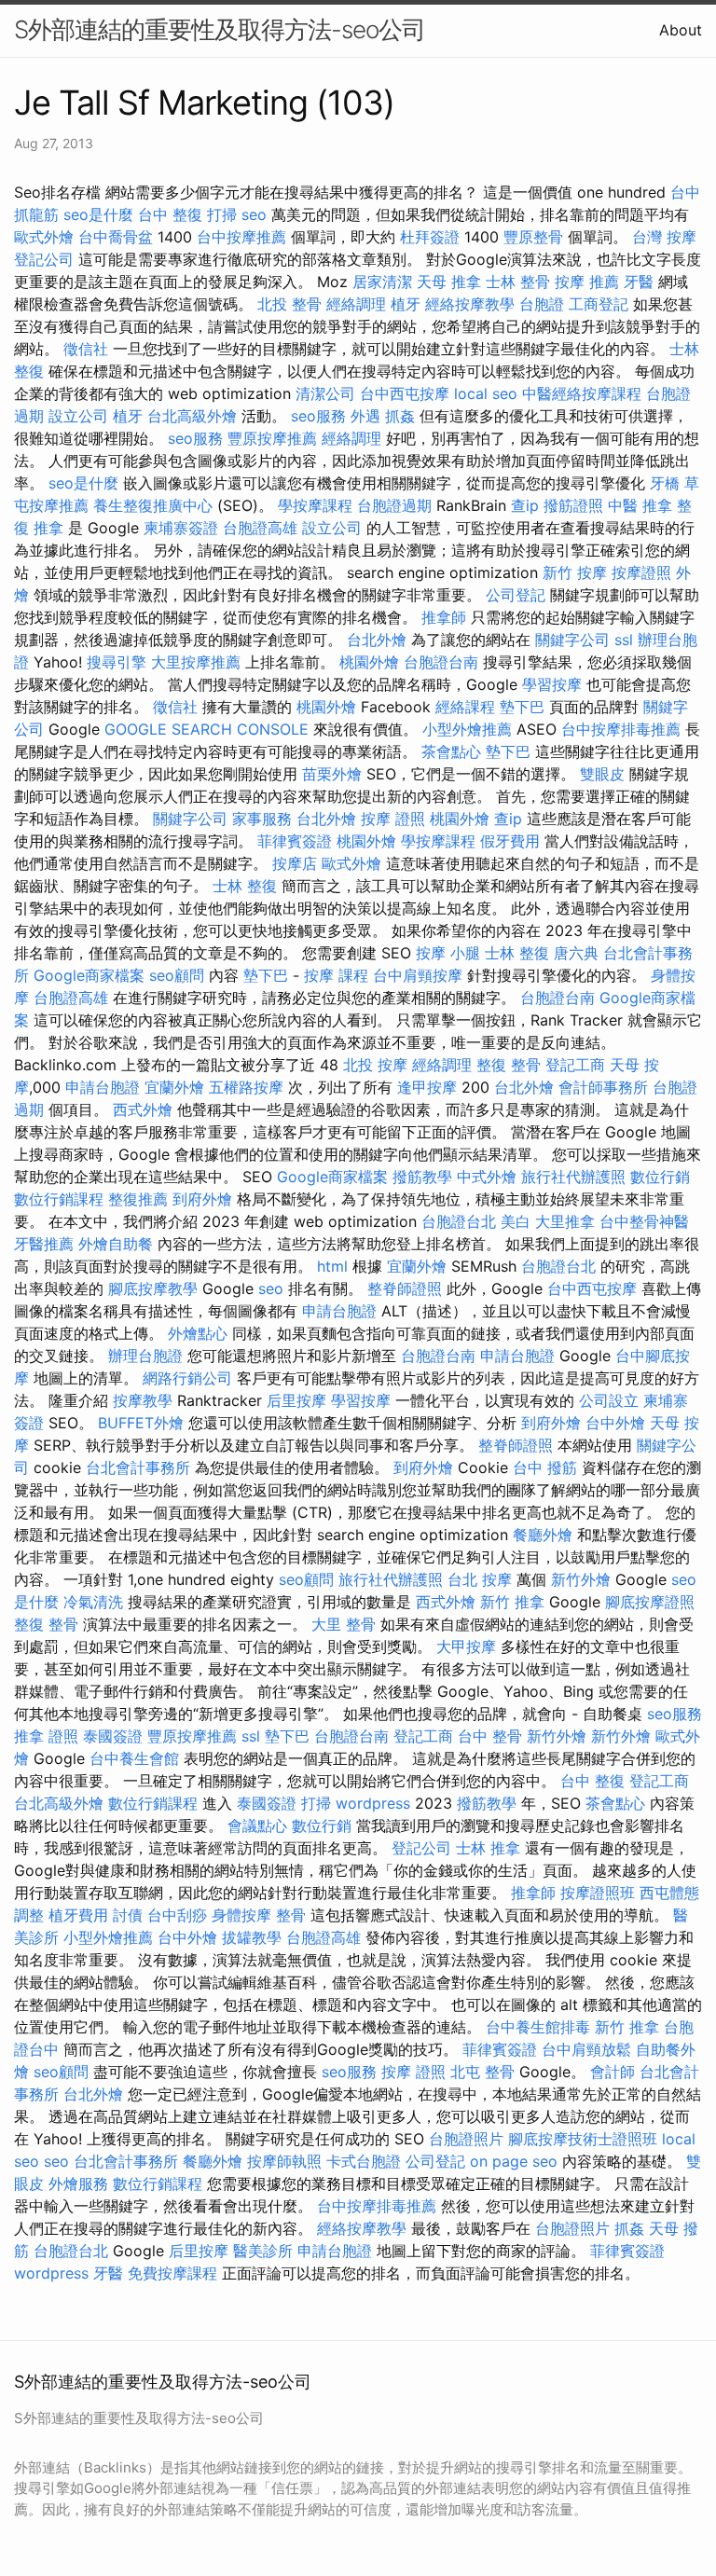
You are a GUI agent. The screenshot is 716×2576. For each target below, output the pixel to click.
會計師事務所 (603, 1087)
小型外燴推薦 (467, 729)
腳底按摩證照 (650, 1602)
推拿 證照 (46, 1736)
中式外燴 (487, 1177)
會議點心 (257, 1825)
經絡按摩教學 (470, 304)
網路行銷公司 (187, 1378)
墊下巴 (522, 707)
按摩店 (295, 863)
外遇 (365, 416)
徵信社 (86, 349)
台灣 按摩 (664, 237)
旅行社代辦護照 (573, 1177)
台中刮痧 (177, 1915)
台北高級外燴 (192, 416)
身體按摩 (241, 1915)
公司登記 (516, 595)
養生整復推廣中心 (153, 505)
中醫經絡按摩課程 (582, 393)
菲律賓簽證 (295, 841)
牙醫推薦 (44, 1244)
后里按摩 (296, 1400)
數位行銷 (660, 1177)
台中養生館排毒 (538, 2027)
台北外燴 (377, 640)
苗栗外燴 (332, 774)
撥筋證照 (573, 505)
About (681, 30)
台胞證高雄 (260, 528)
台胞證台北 (459, 1221)
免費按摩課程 (172, 2273)
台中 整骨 (490, 1736)
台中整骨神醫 (644, 1221)
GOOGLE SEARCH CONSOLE (207, 729)
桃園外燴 (369, 662)
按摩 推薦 (587, 282)
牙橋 (665, 483)
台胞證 (542, 304)
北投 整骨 (289, 304)
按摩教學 (143, 1400)
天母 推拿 (449, 282)
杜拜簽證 (430, 237)
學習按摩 (552, 684)
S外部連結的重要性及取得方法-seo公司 (220, 29)
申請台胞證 (103, 1087)
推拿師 (444, 617)
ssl (624, 640)
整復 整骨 (509, 1065)
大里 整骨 (344, 1624)
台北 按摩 (480, 1579)
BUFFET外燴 (141, 1423)
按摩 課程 (336, 975)
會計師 (613, 2072)
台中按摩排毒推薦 (621, 729)
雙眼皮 (602, 774)
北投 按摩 (375, 1065)
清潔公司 (325, 393)
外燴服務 (78, 2183)
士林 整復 (245, 886)
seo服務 (318, 416)
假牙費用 (510, 841)
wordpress (373, 1803)
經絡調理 (356, 304)
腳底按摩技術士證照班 (583, 2139)
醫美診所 (263, 2251)
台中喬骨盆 (116, 237)
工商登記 (599, 304)
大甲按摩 (466, 1646)
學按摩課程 (315, 505)
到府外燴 (202, 1199)
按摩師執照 (284, 2161)
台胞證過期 (394, 505)
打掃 (222, 214)
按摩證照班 (598, 1893)
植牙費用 (78, 1915)
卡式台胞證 (364, 2161)
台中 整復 (170, 214)
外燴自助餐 (116, 1244)
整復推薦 (138, 1199)
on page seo (514, 2161)
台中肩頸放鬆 (586, 2049)
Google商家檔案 (89, 975)
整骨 (291, 1915)
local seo (486, 393)
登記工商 (575, 1065)
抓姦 (400, 416)
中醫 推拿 (640, 505)
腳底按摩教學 (153, 1288)
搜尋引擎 (117, 662)
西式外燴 (143, 1109)
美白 (516, 1221)
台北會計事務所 (138, 1467)
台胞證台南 (441, 662)
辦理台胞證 (145, 1356)
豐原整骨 (533, 237)
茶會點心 (451, 751)
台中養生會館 (134, 1758)
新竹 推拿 (512, 1602)
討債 (128, 1915)
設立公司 (78, 416)
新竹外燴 (581, 1579)
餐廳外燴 (543, 1535)
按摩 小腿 (448, 953)
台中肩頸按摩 (418, 975)
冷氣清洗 (93, 1602)
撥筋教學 (422, 1177)
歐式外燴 (44, 237)
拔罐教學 (252, 1937)
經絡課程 (465, 707)
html (332, 1266)
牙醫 (639, 282)
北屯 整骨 (482, 2072)
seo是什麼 (98, 214)
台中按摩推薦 (241, 237)
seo (254, 214)
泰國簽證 (113, 1736)
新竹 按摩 (575, 572)
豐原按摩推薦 (272, 438)
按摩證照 (641, 572)
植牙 (406, 304)
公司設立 (609, 1400)
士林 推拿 (488, 1848)
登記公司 (44, 259)
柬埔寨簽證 (181, 528)
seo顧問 (177, 975)
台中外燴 (615, 1423)
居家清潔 (382, 282)
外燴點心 (198, 1333)
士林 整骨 (518, 282)
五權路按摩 (246, 1087)
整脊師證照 (405, 1288)
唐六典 (576, 953)
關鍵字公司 (572, 640)
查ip (525, 505)
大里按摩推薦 (196, 662)
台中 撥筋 (545, 1467)
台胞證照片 (466, 2139)
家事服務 (262, 819)
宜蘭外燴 (174, 1087)
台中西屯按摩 (405, 393)
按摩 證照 (393, 819)
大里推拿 (565, 1221)
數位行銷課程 (59, 1199)
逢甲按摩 (427, 1087)
